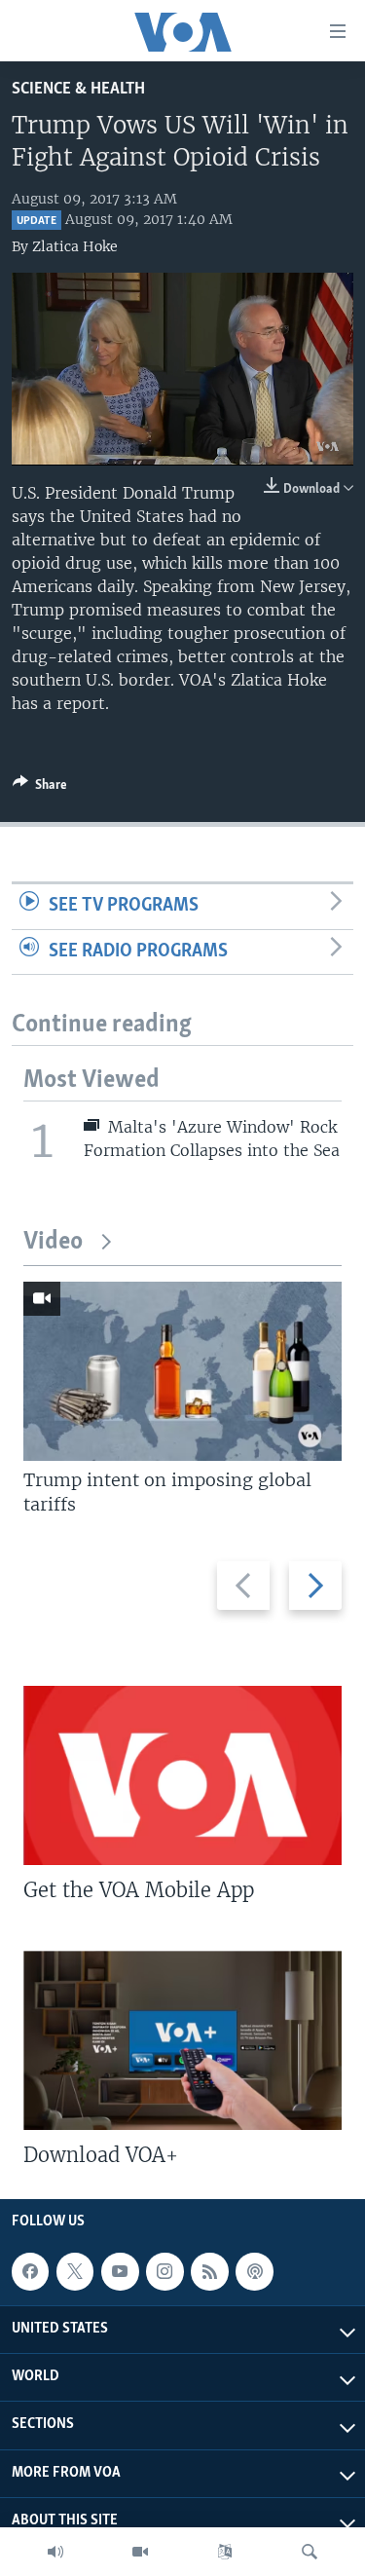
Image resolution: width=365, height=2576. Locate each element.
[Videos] (140, 2552)
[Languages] (225, 2552)
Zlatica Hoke (75, 246)
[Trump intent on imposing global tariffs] (182, 1371)
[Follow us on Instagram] (164, 2271)
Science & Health (78, 89)
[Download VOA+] (182, 2040)
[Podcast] (254, 2271)
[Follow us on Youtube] (120, 2271)
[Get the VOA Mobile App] (182, 1775)
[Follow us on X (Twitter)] (75, 2271)
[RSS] (209, 2271)
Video (53, 1242)
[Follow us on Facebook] (30, 2271)
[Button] (40, 788)
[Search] (310, 2552)
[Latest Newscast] (55, 2552)
